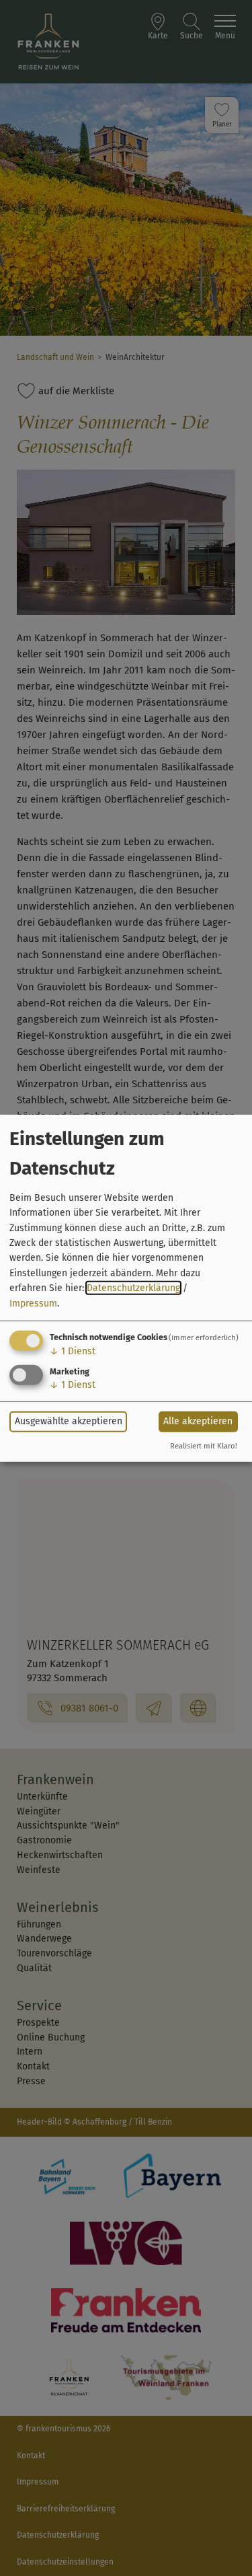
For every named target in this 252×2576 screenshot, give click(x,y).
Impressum (33, 1303)
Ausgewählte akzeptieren (69, 1421)
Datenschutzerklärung (133, 1288)
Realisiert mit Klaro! (204, 1446)
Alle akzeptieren (198, 1421)
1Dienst (73, 1351)
